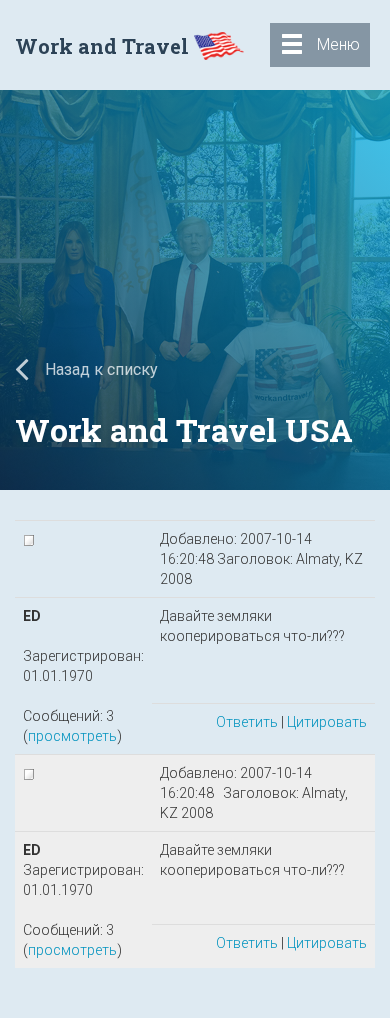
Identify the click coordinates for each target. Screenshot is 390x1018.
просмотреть (72, 736)
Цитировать (327, 722)
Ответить (247, 722)
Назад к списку (99, 369)
